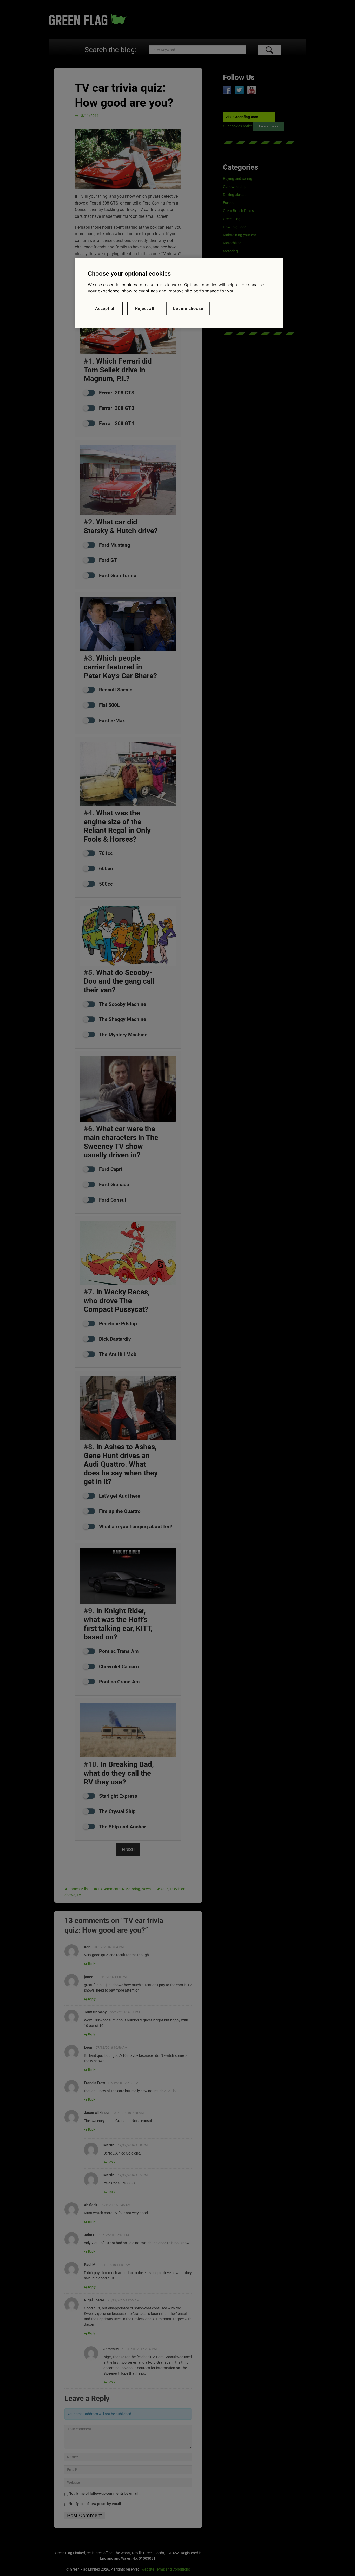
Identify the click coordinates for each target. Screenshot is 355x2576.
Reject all (145, 309)
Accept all (105, 309)
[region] (179, 293)
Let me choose (188, 309)
